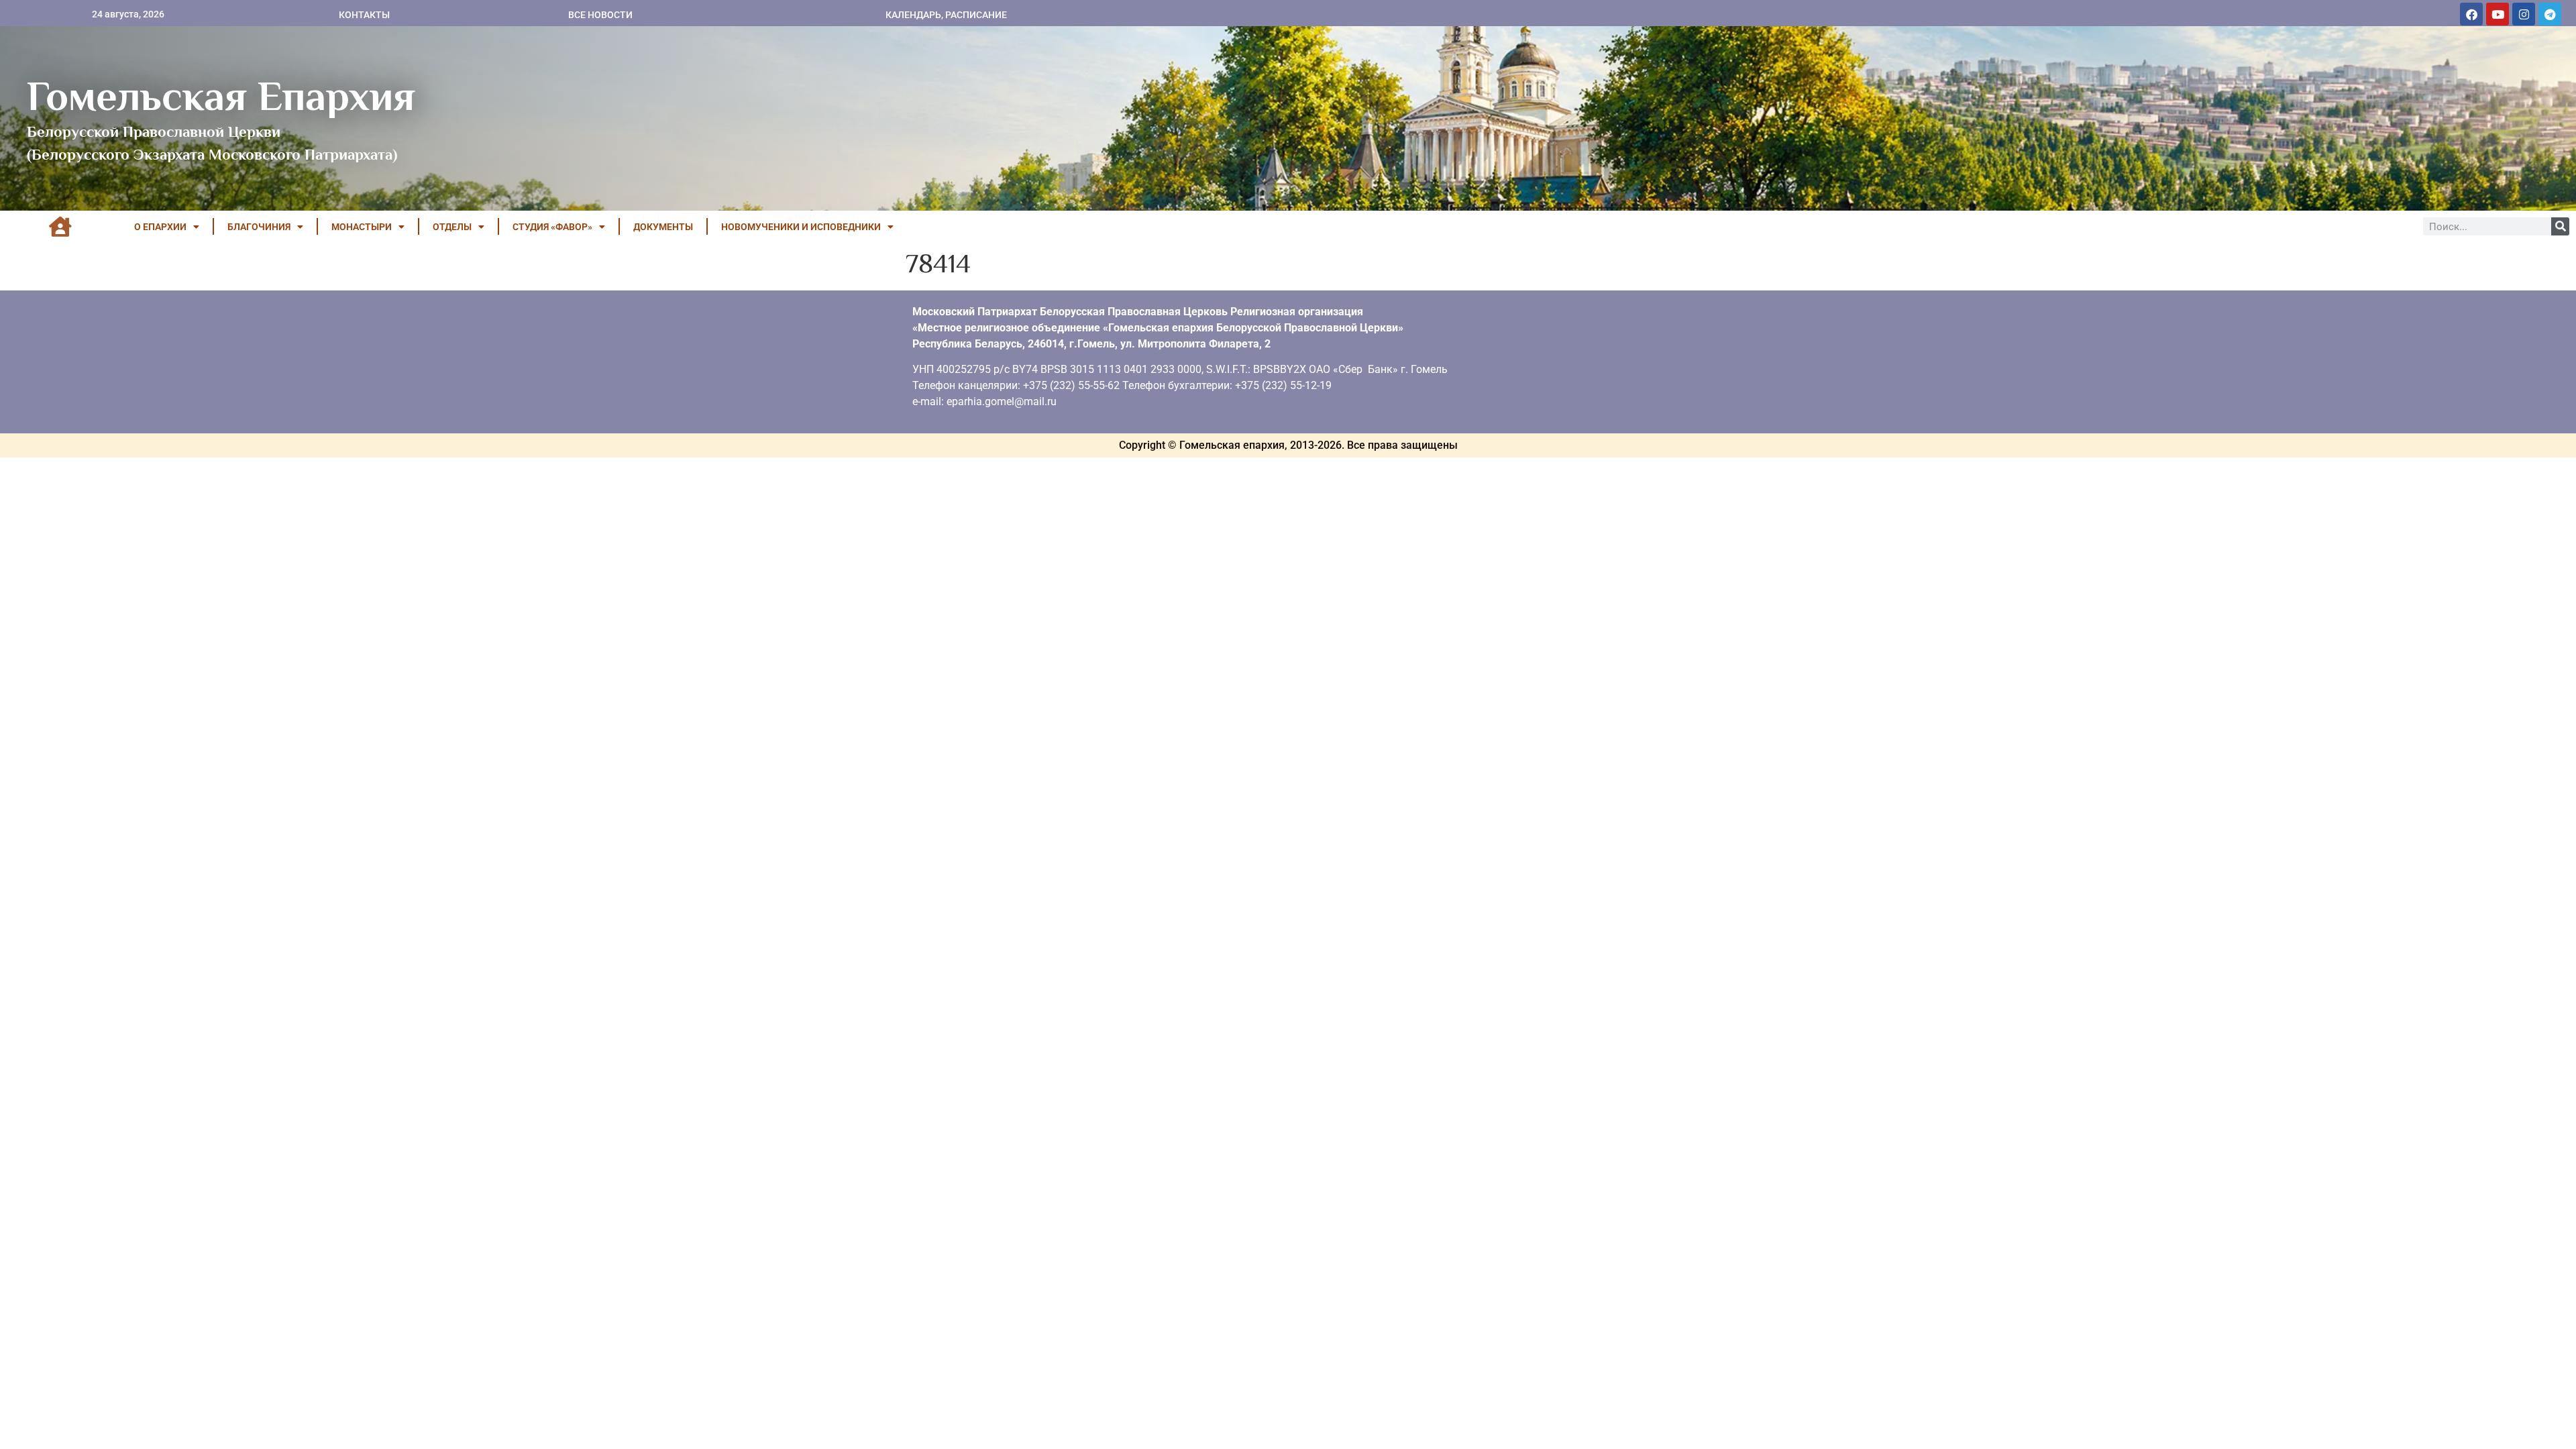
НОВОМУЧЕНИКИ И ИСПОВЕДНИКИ (801, 227)
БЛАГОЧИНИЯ (259, 227)
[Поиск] (2560, 226)
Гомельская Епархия (221, 96)
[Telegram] (2550, 14)
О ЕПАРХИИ (160, 227)
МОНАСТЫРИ (362, 227)
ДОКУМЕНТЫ (663, 227)
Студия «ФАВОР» (552, 227)
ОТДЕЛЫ (452, 227)
